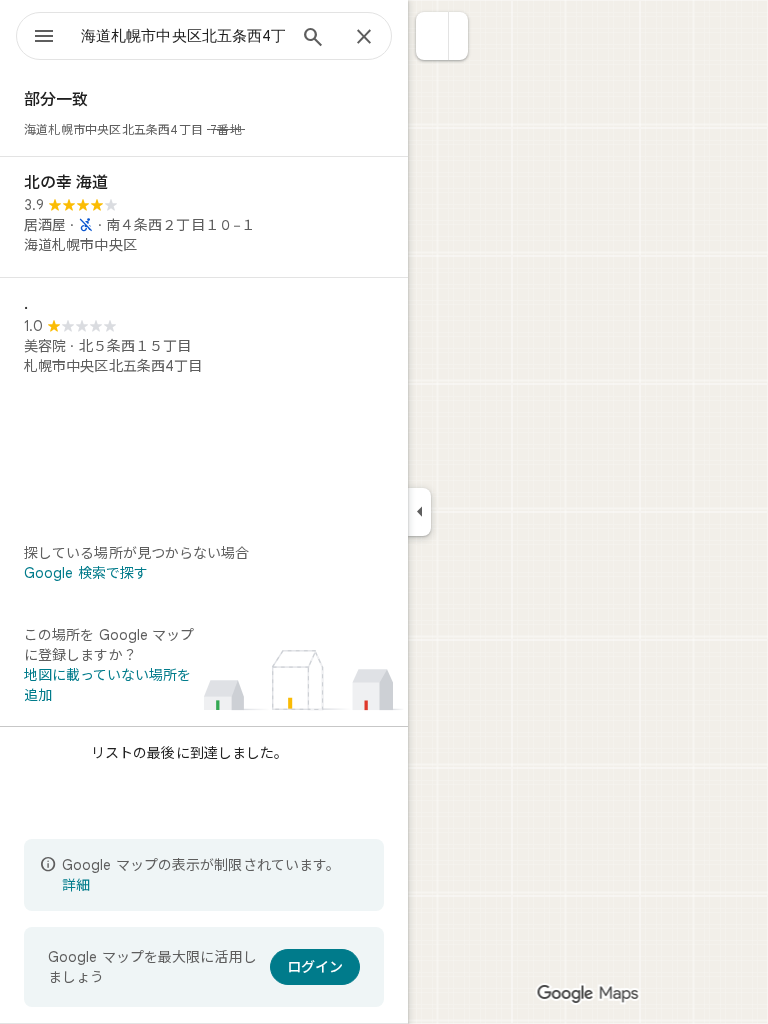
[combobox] (183, 36)
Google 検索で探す (86, 573)
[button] (432, 36)
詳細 (76, 885)
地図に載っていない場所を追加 (107, 685)
